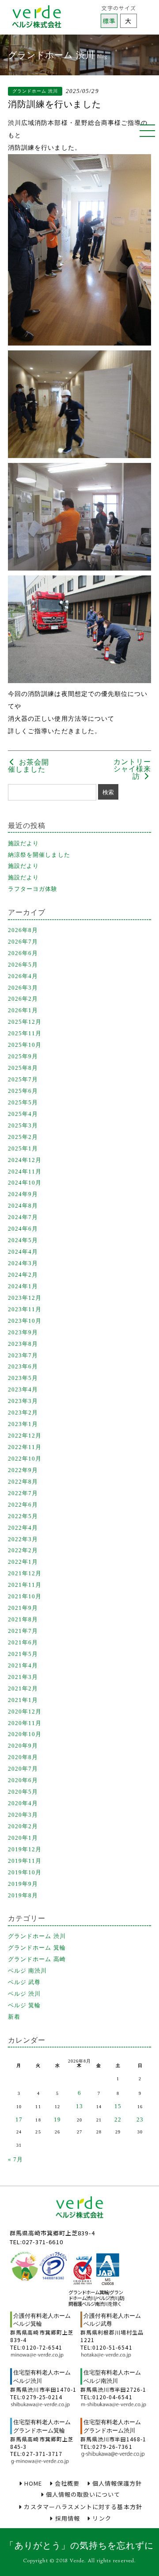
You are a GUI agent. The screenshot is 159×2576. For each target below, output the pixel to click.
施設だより (23, 843)
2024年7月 (23, 1217)
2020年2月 (23, 1826)
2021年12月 (25, 1573)
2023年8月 (23, 1344)
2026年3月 (23, 988)
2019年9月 (23, 1884)
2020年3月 (23, 1815)
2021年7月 (23, 1631)
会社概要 (67, 2483)
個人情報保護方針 (117, 2483)
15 (118, 2106)
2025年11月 (25, 1033)
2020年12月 (25, 1712)
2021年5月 (23, 1654)
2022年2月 (23, 1550)
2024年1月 (23, 1286)
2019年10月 (25, 1872)
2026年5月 (23, 965)
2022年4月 (23, 1528)
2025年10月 (25, 1045)
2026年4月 (23, 976)
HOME (33, 2483)
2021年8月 (23, 1619)
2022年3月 (23, 1539)
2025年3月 (23, 1125)
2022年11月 (25, 1447)
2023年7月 (23, 1355)
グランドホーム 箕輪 (37, 1948)
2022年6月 (23, 1505)
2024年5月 (23, 1240)
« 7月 (15, 2159)
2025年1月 (23, 1148)
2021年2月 (23, 1688)
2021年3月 (23, 1677)
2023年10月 (25, 1321)
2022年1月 (23, 1562)
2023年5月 (23, 1378)
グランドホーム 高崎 (37, 1959)
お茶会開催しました (28, 766)
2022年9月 (23, 1470)
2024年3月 (23, 1263)
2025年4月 (23, 1114)
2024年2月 (23, 1275)
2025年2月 (23, 1137)
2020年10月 (25, 1734)
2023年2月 (23, 1412)
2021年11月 (25, 1585)
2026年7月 (23, 942)
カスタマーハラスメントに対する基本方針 (83, 2507)
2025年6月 (23, 1091)
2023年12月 (25, 1298)
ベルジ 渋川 (24, 1994)
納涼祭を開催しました (39, 855)
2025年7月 (23, 1079)
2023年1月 (23, 1424)
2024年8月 (23, 1206)
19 (57, 2119)
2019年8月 (23, 1895)
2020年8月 (23, 1757)
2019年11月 (25, 1861)
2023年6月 (23, 1366)
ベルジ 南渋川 (27, 1971)
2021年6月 (23, 1642)
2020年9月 (23, 1746)
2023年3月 (23, 1401)
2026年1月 (23, 1010)
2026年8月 (23, 930)
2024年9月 (23, 1194)
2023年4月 (23, 1389)
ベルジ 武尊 (24, 1982)
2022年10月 (25, 1459)
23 (140, 2119)
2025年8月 (23, 1068)
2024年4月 (23, 1252)
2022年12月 (25, 1436)
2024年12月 (25, 1160)
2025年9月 (23, 1056)
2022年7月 (23, 1493)
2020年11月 (25, 1723)
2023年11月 (25, 1309)
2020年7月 (23, 1769)
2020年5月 (23, 1792)
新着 (14, 2017)
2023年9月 (23, 1332)
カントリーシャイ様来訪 (132, 769)
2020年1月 (23, 1838)
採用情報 (68, 2518)
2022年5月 (23, 1516)
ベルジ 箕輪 (24, 2005)
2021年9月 (23, 1608)
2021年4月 (23, 1665)
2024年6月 (23, 1229)
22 (118, 2119)
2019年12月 (25, 1849)
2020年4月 (23, 1803)
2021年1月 (23, 1700)
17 (19, 2119)
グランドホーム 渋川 (37, 1936)
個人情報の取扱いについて (83, 2494)
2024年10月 (25, 1183)
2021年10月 (25, 1596)
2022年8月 (23, 1482)
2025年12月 (25, 1022)
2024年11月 (25, 1171)
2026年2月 (23, 999)
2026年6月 (23, 953)
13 (79, 2106)
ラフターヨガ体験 (33, 889)
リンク (102, 2518)
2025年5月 (23, 1102)
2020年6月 (23, 1780)
